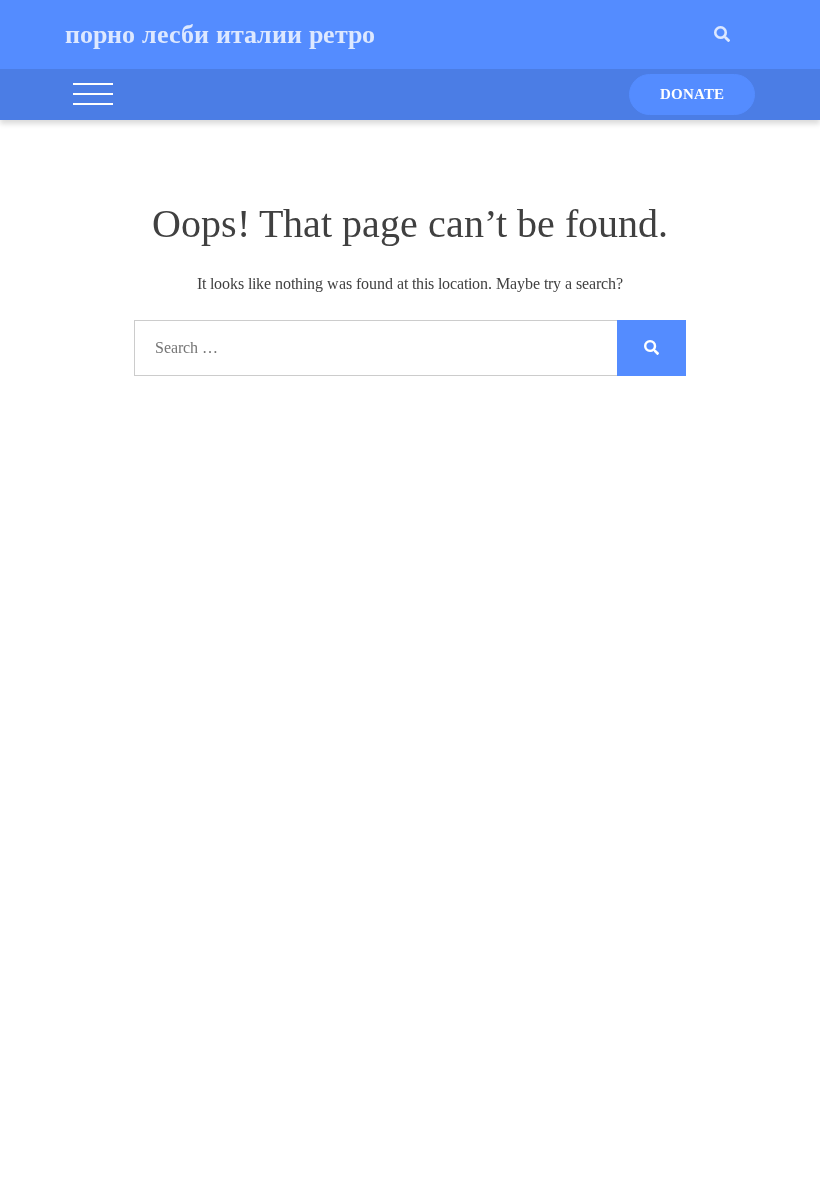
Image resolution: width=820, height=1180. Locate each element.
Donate (692, 94)
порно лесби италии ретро (220, 34)
